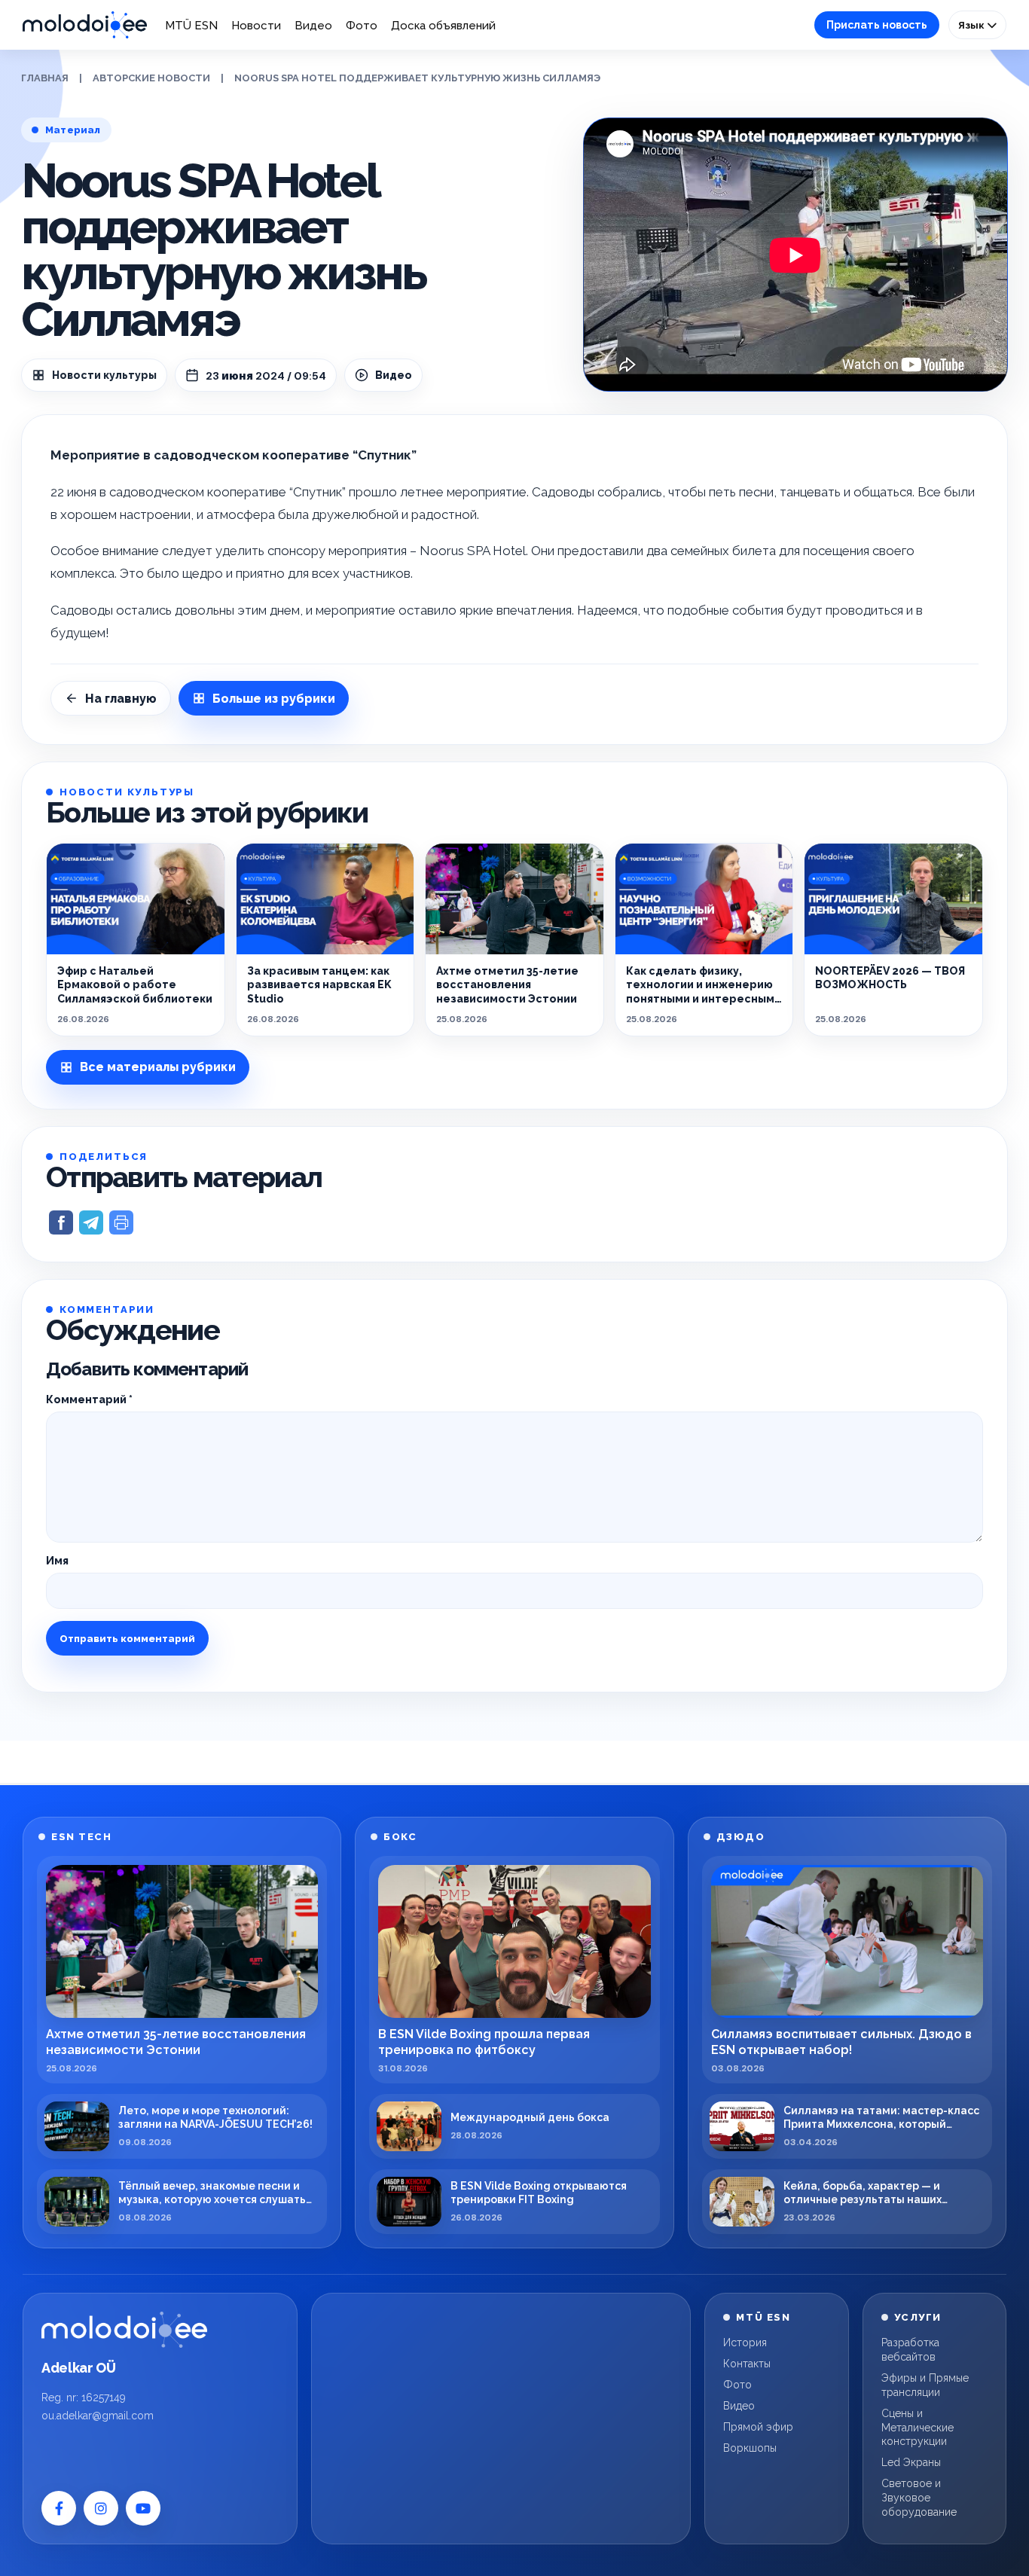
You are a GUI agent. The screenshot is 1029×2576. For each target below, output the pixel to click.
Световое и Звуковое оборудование (919, 2498)
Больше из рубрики (274, 699)
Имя (57, 1561)
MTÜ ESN (191, 26)
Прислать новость (877, 25)
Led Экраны (911, 2462)
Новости (256, 26)
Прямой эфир (758, 2427)
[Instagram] (101, 2508)
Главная (45, 78)
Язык (973, 25)
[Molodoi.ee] (124, 2330)
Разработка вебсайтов (910, 2350)
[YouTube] (143, 2508)
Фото (362, 26)
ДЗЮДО (741, 1837)
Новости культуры (104, 375)
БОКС (400, 1837)
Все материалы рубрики (158, 1067)
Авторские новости (151, 78)
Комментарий (89, 1399)
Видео (313, 26)
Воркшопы (750, 2448)
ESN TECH (81, 1837)
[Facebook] (59, 2508)
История (745, 2343)
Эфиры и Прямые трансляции (925, 2385)
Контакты (747, 2364)
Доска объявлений (443, 26)
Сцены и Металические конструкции (918, 2428)
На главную (121, 699)
